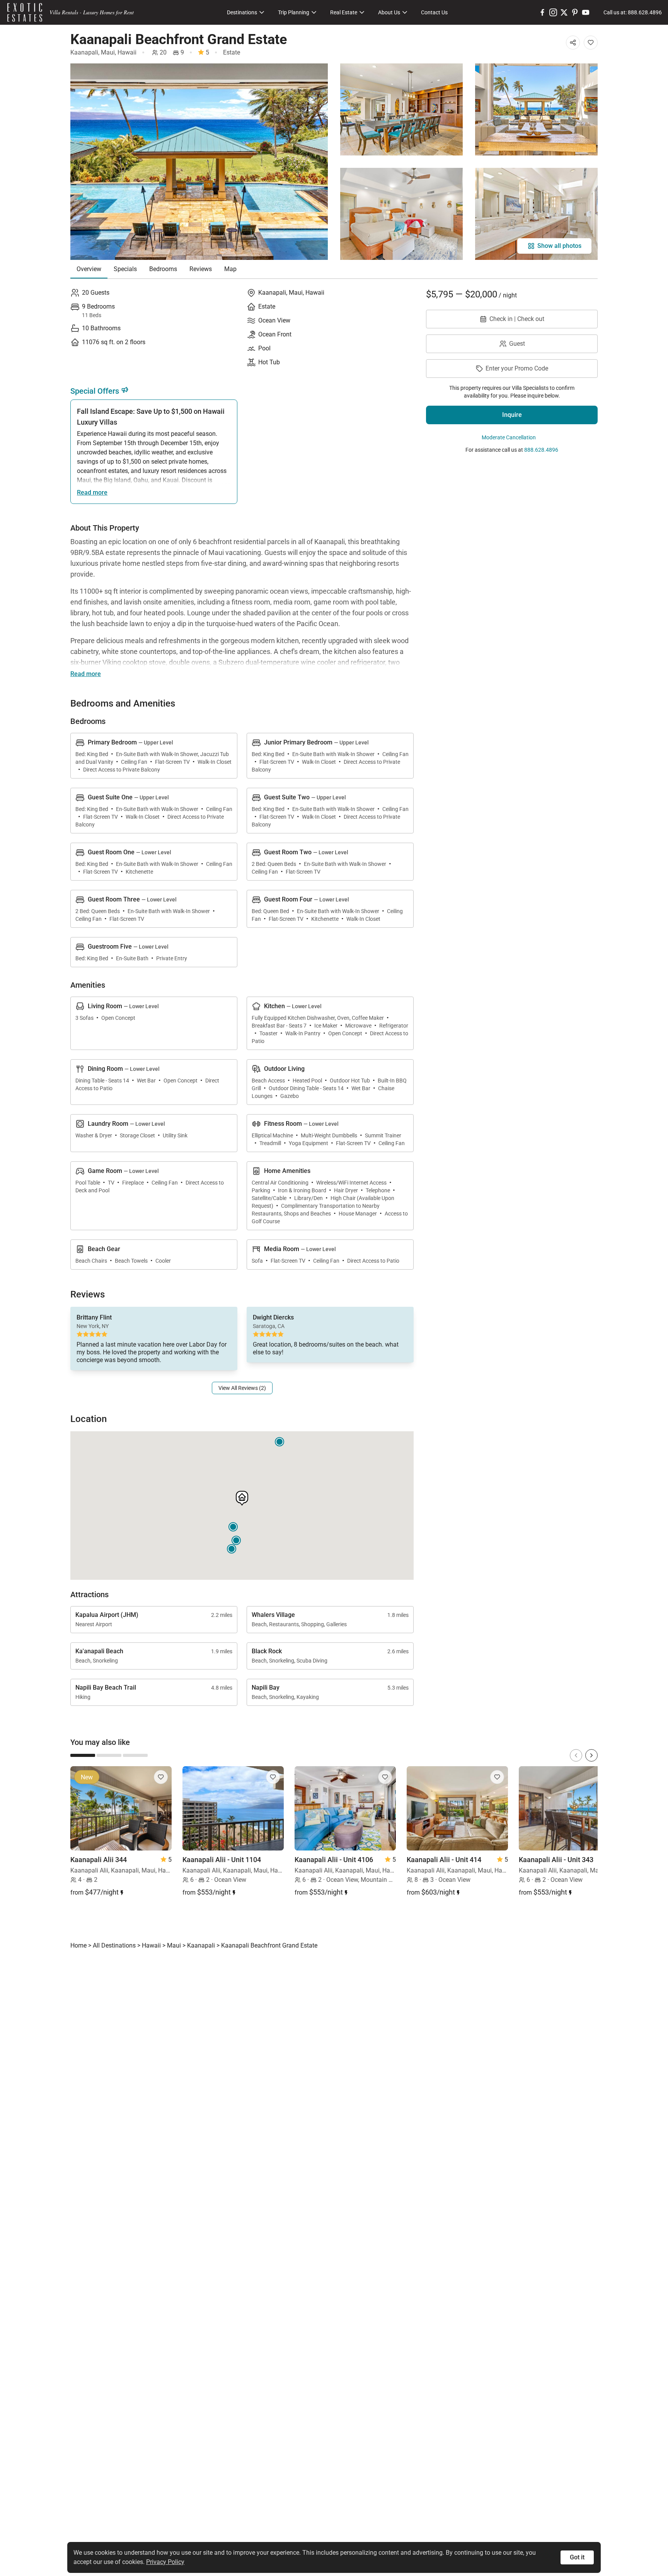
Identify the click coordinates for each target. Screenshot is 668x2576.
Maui (108, 52)
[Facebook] (542, 12)
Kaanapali (84, 52)
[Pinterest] (575, 12)
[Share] (573, 43)
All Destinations (114, 1945)
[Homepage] (25, 12)
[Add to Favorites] (591, 43)
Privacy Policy (165, 2562)
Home (78, 1945)
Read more (92, 492)
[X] (564, 12)
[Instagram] (553, 12)
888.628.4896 (541, 450)
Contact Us (434, 12)
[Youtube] (586, 12)
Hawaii (127, 52)
